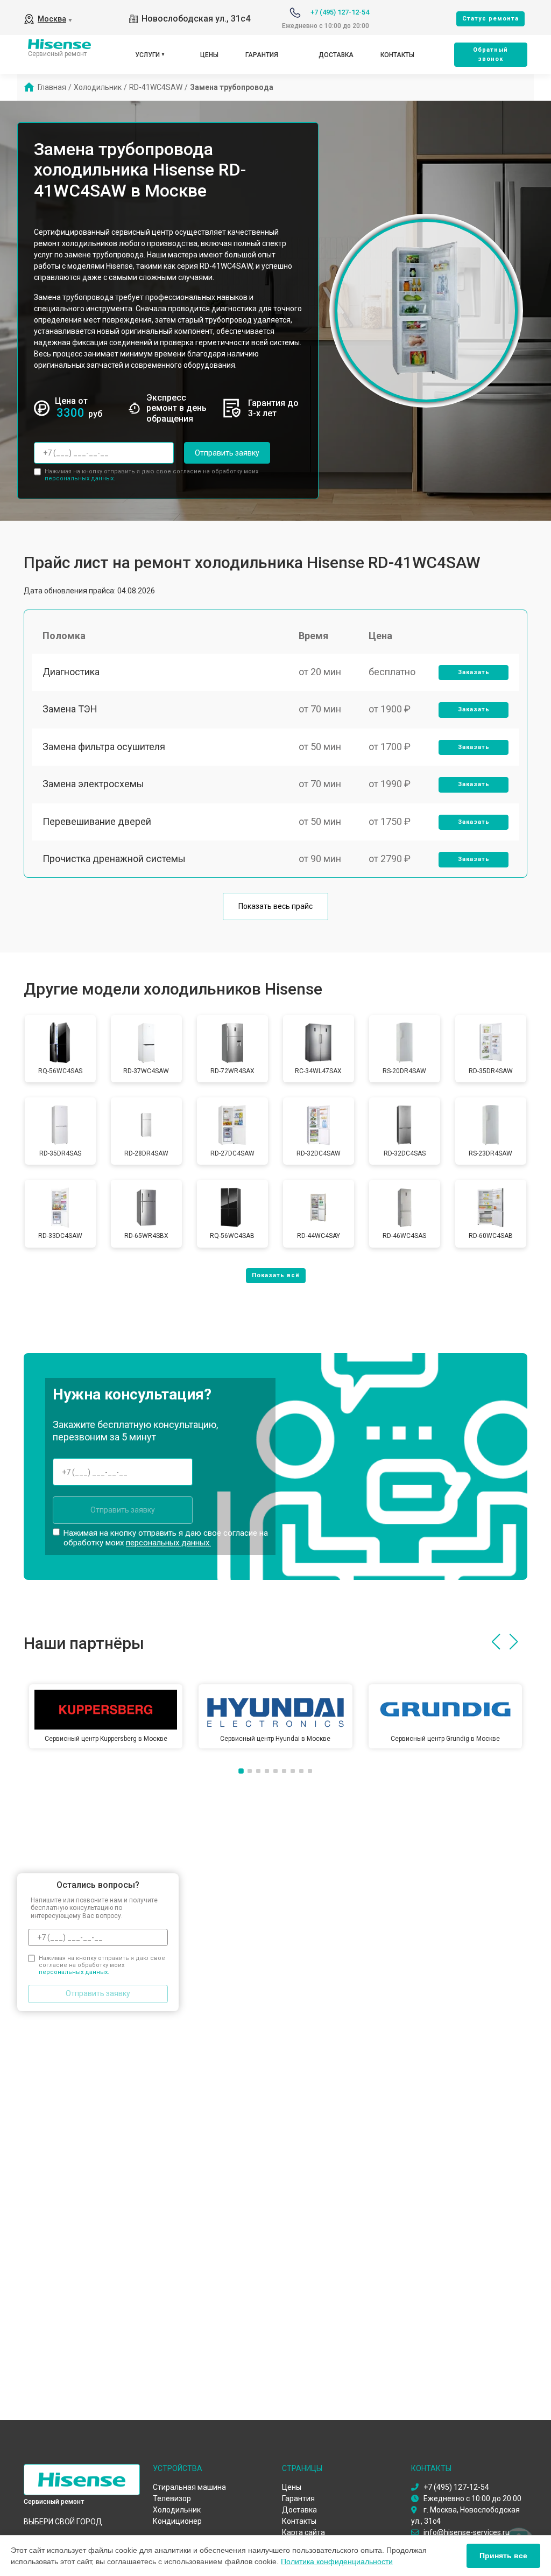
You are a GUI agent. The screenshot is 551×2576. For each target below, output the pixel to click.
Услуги (147, 55)
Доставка (336, 55)
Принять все (503, 2556)
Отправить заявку (227, 453)
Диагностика (71, 672)
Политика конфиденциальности (337, 2561)
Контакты (397, 55)
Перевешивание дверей (97, 821)
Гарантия (262, 55)
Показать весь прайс (275, 906)
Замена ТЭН (70, 709)
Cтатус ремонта (490, 19)
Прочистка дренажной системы (114, 859)
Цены (209, 55)
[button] (496, 1642)
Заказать (474, 672)
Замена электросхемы (93, 784)
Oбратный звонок (490, 54)
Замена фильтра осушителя (104, 747)
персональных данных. (80, 478)
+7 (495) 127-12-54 (340, 12)
